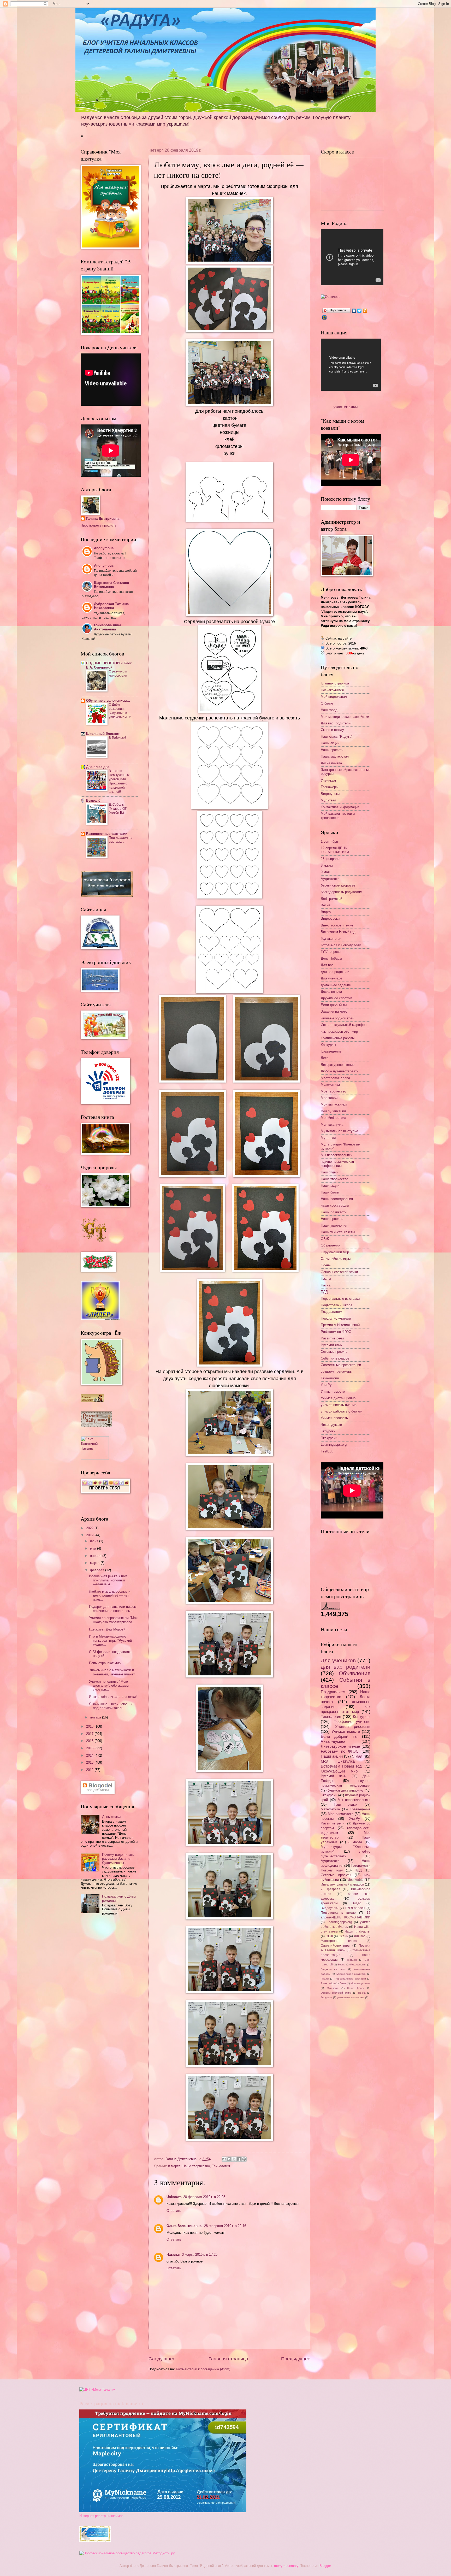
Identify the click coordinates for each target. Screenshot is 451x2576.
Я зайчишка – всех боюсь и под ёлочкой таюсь (111, 1706)
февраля (98, 1570)
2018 (90, 1726)
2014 (90, 1755)
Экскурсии (329, 1438)
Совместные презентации (341, 1365)
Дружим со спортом (336, 998)
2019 (90, 1535)
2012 (90, 1770)
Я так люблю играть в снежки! (113, 1697)
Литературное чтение (338, 1065)
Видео (326, 912)
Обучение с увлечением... (108, 701)
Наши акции (330, 743)
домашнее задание (336, 985)
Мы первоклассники (337, 1155)
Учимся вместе (333, 1392)
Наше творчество (196, 2166)
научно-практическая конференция (337, 1163)
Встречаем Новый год (338, 932)
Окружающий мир (335, 1252)
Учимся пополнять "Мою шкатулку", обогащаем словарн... (109, 1686)
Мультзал (328, 800)
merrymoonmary (286, 2566)
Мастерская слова (335, 1078)
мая (94, 1548)
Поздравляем (331, 1312)
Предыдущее (296, 2359)
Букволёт (94, 800)
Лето (325, 1058)
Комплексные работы (338, 1038)
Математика (330, 1085)
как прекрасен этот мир (339, 1032)
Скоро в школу (332, 730)
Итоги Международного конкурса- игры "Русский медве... (110, 1640)
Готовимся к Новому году (341, 945)
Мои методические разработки (345, 717)
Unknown (174, 2197)
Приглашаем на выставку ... (121, 840)
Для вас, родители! (336, 723)
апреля (96, 1556)
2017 (90, 1734)
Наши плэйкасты (334, 1212)
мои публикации (333, 1111)
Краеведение (331, 1051)
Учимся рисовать (334, 1418)
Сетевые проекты (334, 1352)
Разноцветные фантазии (107, 834)
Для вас (327, 965)
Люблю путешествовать (340, 1071)
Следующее (162, 2359)
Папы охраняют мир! (105, 1663)
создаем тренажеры (337, 1371)
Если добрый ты (334, 1005)
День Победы (331, 958)
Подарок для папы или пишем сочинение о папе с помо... (113, 1609)
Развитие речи (332, 1338)
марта (95, 1563)
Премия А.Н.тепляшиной (340, 1325)
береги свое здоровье (338, 885)
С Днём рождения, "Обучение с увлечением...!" (120, 711)
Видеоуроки (330, 794)
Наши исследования (337, 1199)
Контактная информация (340, 807)
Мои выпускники (334, 1104)
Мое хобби (329, 1098)
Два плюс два (98, 767)
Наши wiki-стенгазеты (338, 1232)
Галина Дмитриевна (103, 519)
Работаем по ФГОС (336, 1332)
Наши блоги (330, 1192)
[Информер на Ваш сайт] (332, 297)
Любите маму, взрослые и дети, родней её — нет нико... (110, 1596)
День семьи (111, 1817)
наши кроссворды (335, 1205)
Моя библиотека (333, 1118)
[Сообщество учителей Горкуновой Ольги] (95, 2541)
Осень (326, 1265)
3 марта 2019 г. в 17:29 (200, 2255)
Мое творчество (333, 1091)
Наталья (173, 2255)
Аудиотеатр (330, 879)
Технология (221, 2166)
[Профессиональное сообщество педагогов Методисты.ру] (127, 2553)
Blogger (325, 2566)
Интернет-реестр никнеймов (101, 2516)
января (96, 1717)
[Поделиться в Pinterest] (244, 2159)
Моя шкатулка (332, 1124)
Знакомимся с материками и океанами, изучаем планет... (113, 1672)
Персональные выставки (340, 1299)
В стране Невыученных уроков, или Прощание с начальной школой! (119, 781)
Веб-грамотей (331, 899)
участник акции (346, 407)
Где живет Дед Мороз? (107, 1629)
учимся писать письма (339, 1405)
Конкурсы (328, 1045)
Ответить (174, 2211)
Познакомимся (332, 690)
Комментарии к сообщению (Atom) (203, 2369)
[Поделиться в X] (234, 2159)
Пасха (326, 1285)
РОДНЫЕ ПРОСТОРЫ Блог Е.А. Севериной (109, 665)
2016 (90, 1741)
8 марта (174, 2166)
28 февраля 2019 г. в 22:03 (204, 2197)
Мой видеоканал (334, 697)
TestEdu (327, 1451)
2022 (90, 1528)
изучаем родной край (337, 1018)
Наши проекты (332, 750)
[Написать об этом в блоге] (229, 2159)
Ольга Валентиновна (185, 2226)
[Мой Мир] (325, 317)
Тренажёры (330, 787)
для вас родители (335, 972)
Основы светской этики (339, 1272)
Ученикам (328, 780)
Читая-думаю (331, 1425)
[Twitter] (360, 311)
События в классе (335, 1358)
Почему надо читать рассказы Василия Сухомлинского (118, 1859)
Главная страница (228, 2359)
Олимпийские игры (336, 1259)
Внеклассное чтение (337, 925)
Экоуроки (328, 1431)
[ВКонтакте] (354, 311)
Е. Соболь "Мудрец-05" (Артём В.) (118, 809)
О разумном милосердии (118, 673)
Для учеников (332, 978)
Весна (326, 905)
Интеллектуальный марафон (344, 1025)
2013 (90, 1762)
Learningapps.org (334, 1444)
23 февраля (330, 859)
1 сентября (329, 841)
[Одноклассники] (365, 311)
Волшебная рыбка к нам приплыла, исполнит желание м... (108, 1580)
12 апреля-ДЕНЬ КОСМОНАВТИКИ (335, 850)
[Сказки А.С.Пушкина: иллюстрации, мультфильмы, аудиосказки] (96, 1426)
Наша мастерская (335, 756)
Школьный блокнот (103, 734)
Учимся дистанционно (338, 1398)
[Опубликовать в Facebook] (239, 2159)
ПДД (324, 1292)
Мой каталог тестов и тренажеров (338, 816)
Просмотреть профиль (99, 525)
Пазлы (326, 1278)
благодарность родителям (342, 892)
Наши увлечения (334, 1225)
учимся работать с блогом (342, 1411)
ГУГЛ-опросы (331, 952)
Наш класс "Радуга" (337, 737)
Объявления (331, 1245)
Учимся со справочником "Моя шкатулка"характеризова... (113, 1620)
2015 (90, 1748)
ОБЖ (325, 1239)
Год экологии (331, 939)
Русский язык (331, 1345)
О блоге (327, 703)
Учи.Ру (326, 1385)
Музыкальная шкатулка (339, 1131)
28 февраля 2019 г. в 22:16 (225, 2226)
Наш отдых (330, 1172)
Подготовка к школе (337, 1305)
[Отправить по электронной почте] (224, 2159)
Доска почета (331, 763)
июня (95, 1541)
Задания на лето (334, 1011)
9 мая (325, 872)
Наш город (329, 710)
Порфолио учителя (336, 1318)
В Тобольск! (117, 738)
